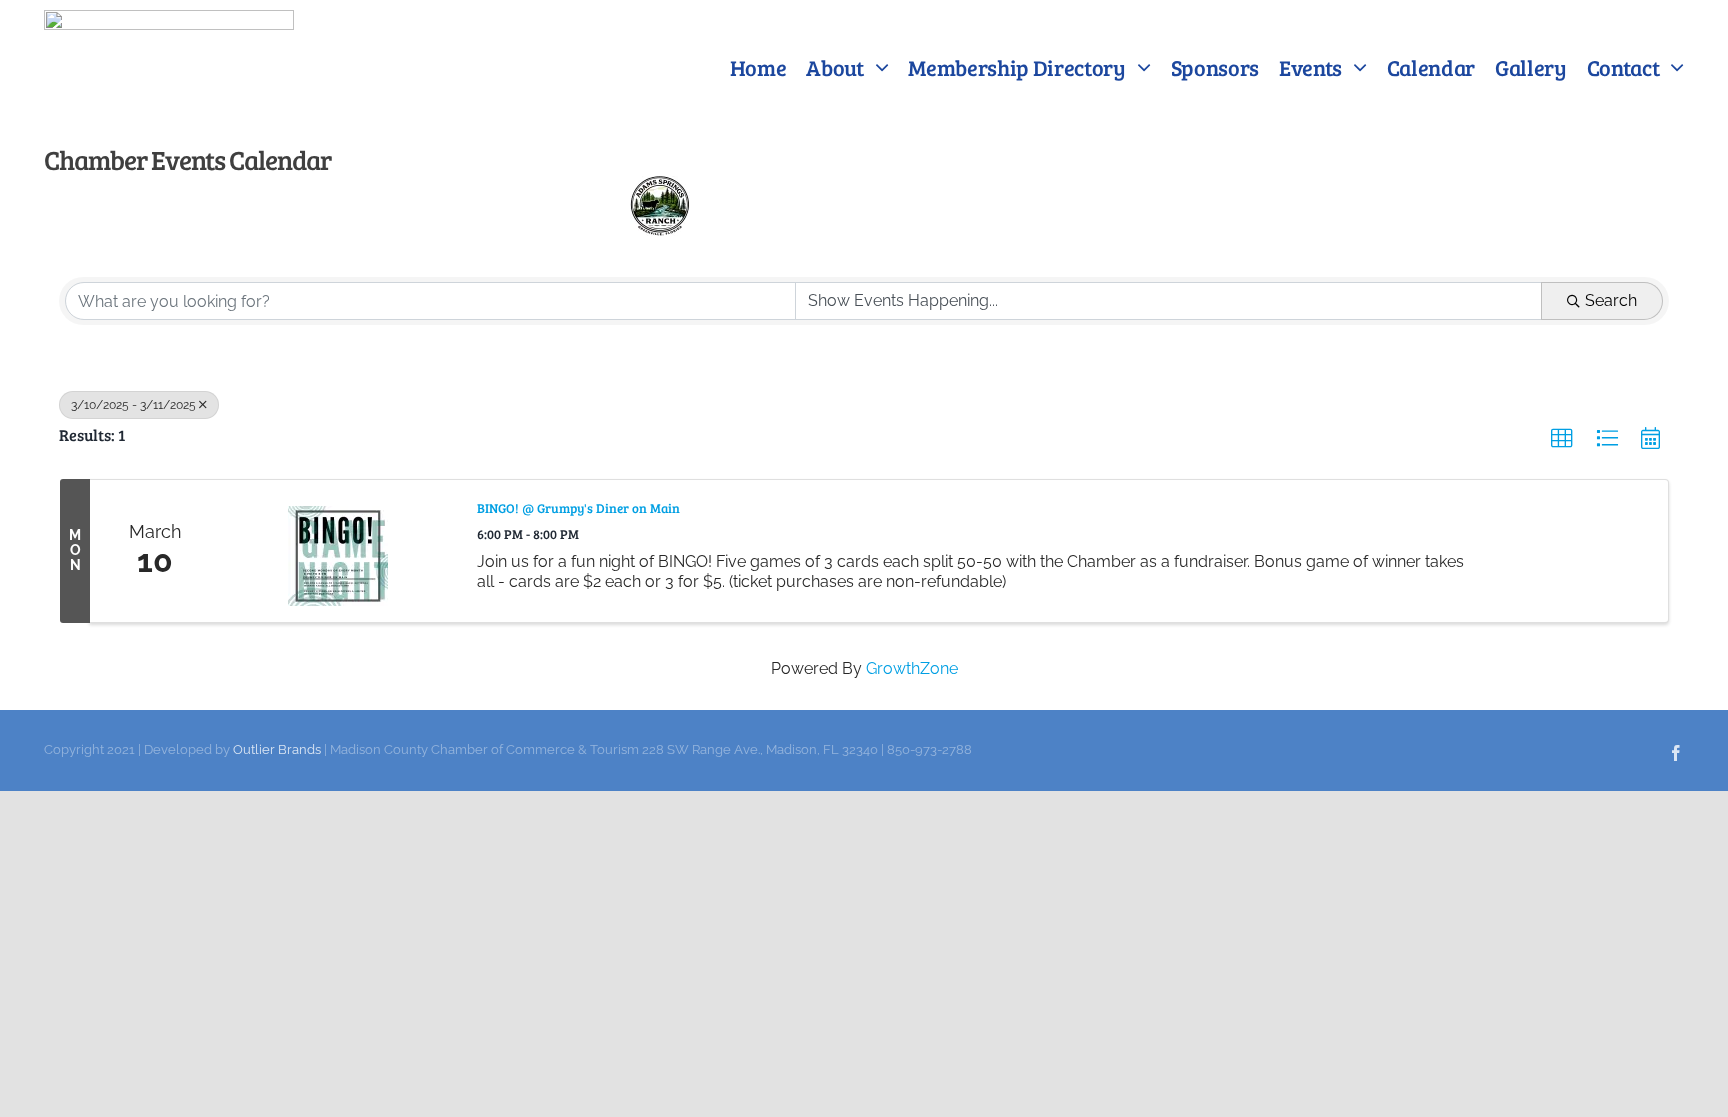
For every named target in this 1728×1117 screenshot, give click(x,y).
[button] (1562, 439)
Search (1611, 300)
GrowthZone (912, 668)
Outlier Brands (277, 749)
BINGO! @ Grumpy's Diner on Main (578, 508)
